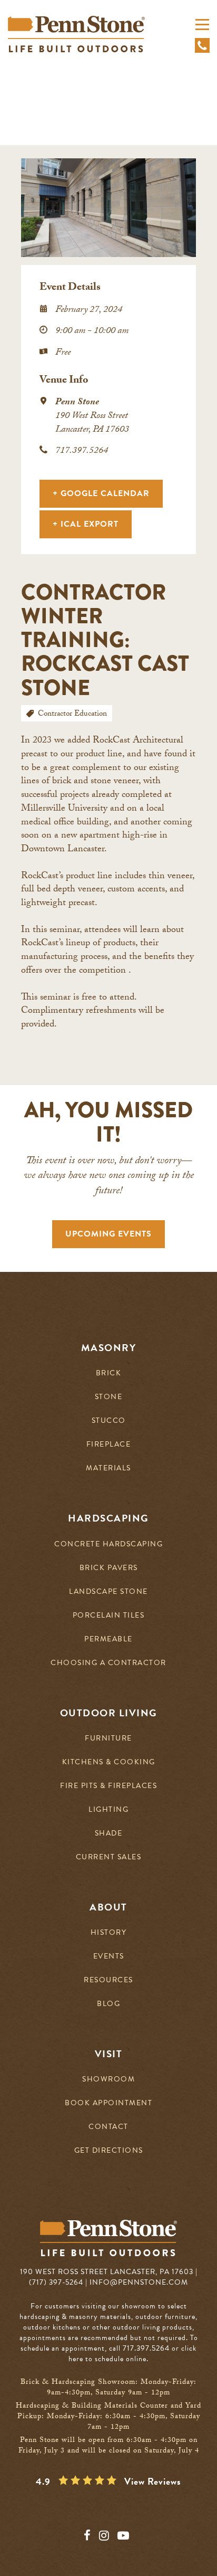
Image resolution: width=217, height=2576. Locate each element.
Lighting (108, 1810)
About (108, 1907)
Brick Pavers (109, 1568)
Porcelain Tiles (109, 1616)
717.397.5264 (82, 451)
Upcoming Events (108, 1234)
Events (109, 1957)
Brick (109, 1373)
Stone (109, 1397)
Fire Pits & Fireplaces (108, 1786)
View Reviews (153, 2482)
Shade (109, 1834)
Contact (108, 2127)
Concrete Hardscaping (108, 1544)
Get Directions (109, 2151)
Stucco (109, 1421)
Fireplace (109, 1445)
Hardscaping (108, 1518)
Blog (108, 2004)
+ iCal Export (86, 524)
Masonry (109, 1348)
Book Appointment (108, 2103)
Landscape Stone (108, 1592)
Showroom (108, 2080)
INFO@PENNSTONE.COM (139, 2282)
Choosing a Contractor (108, 1663)
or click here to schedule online (132, 2354)
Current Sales (109, 1857)
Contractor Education (72, 715)
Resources (108, 1980)
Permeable (108, 1639)
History (109, 1933)
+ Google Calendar (101, 493)
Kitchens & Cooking (109, 1762)
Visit (109, 2054)
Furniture (108, 1739)
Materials (108, 1468)
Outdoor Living (109, 1713)
